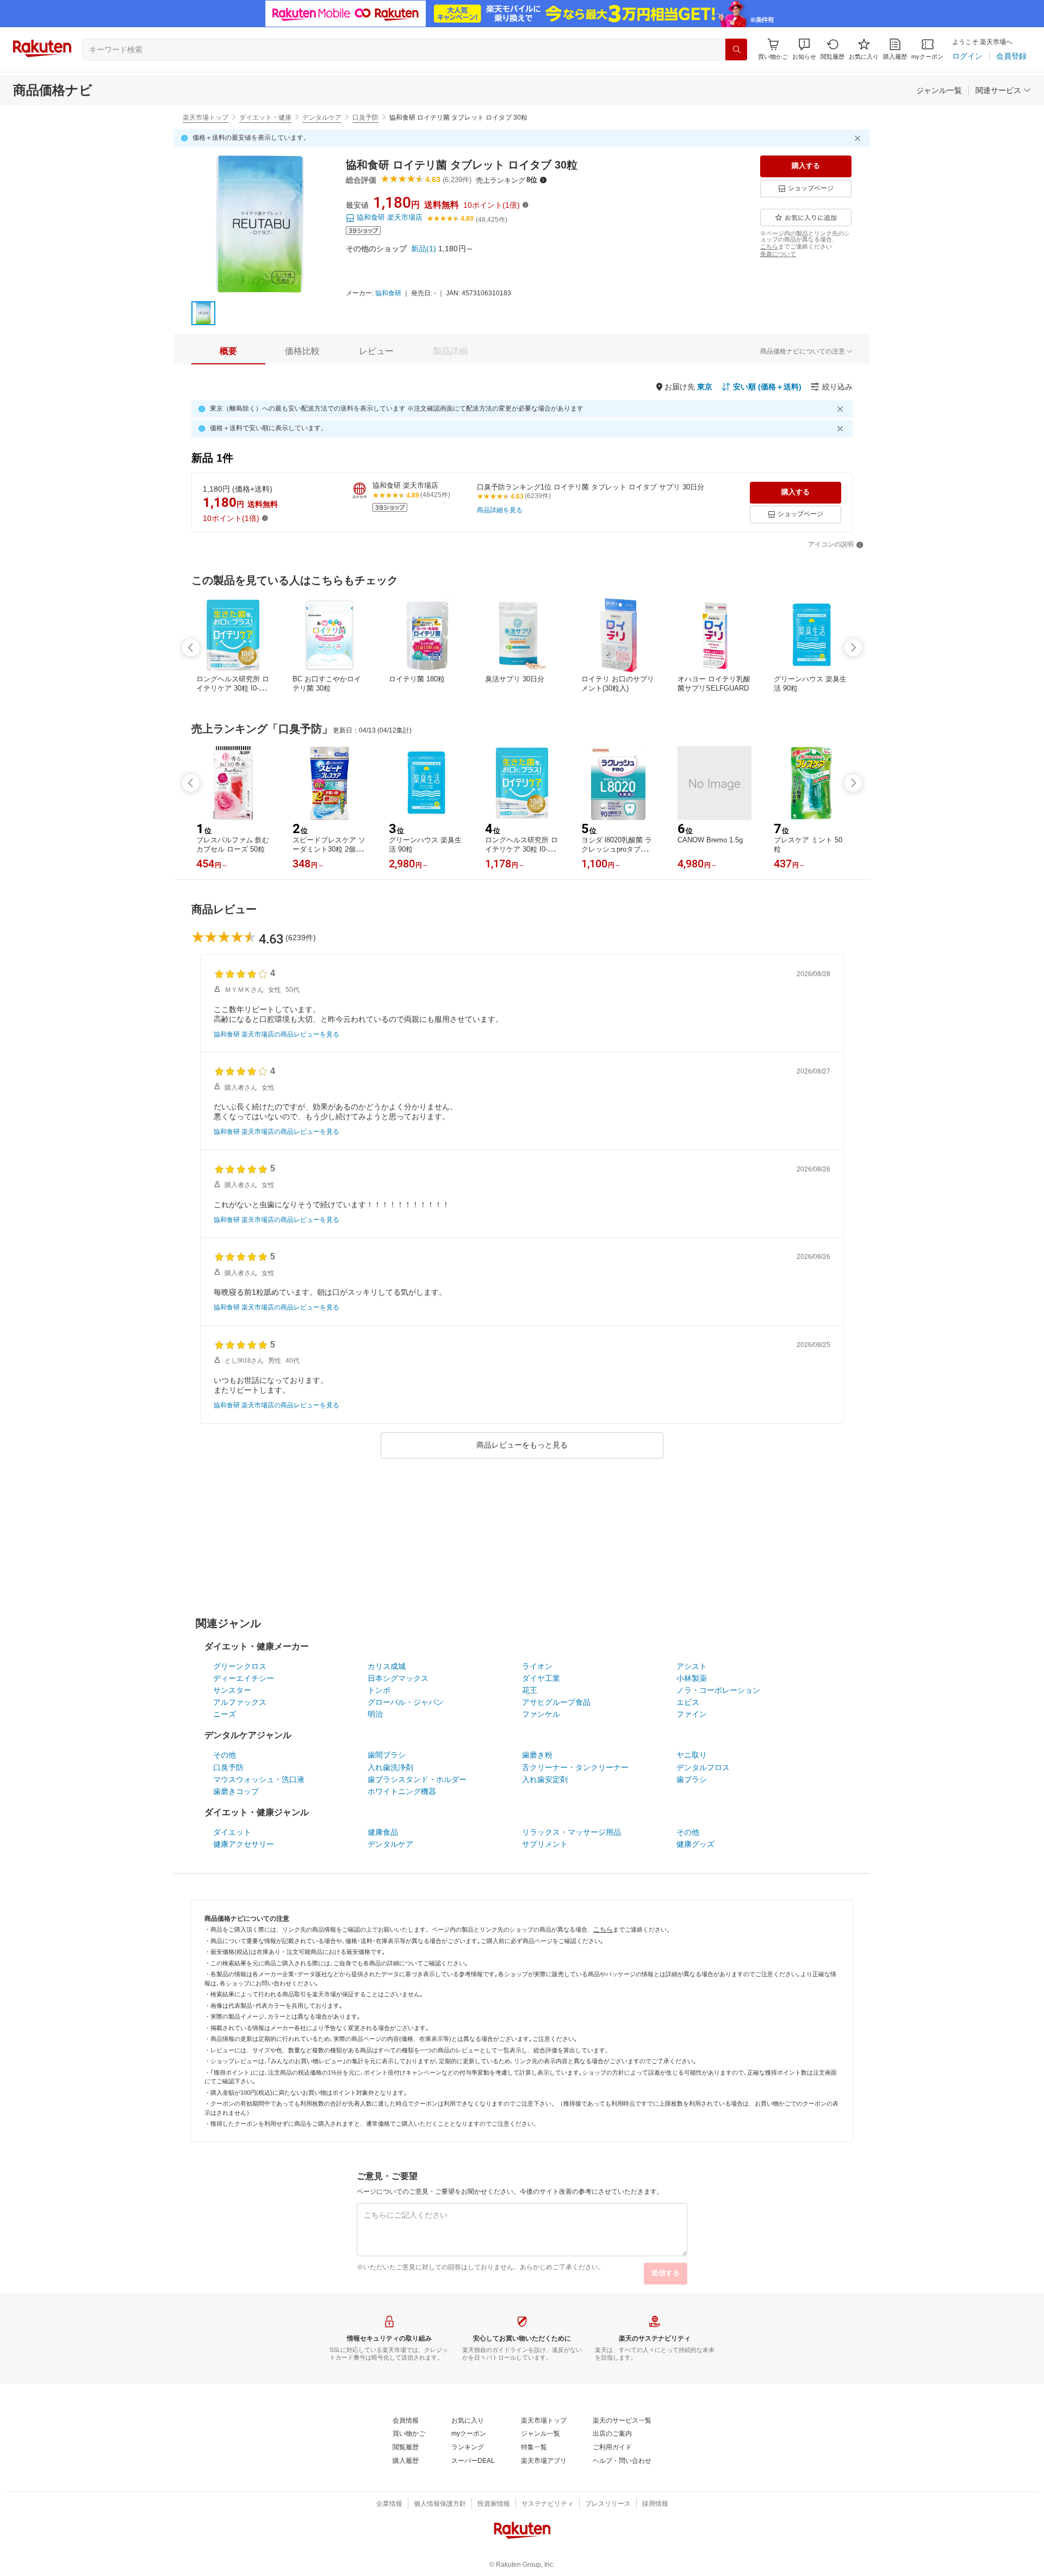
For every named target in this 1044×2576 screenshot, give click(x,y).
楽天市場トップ (206, 117)
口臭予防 (365, 117)
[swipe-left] (191, 648)
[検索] (736, 49)
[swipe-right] (853, 648)
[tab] (228, 351)
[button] (804, 49)
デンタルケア (322, 117)
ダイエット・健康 (265, 117)
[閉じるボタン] (859, 138)
